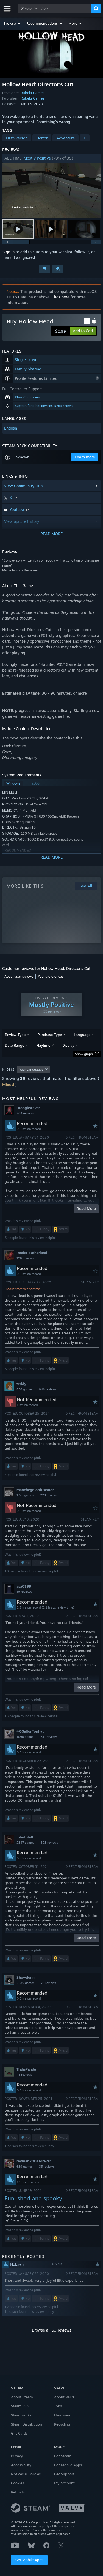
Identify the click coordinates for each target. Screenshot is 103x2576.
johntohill (25, 1837)
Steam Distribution (27, 2424)
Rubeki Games (32, 93)
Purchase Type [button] (50, 1035)
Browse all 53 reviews (52, 2330)
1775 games (25, 1495)
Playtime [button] (43, 1045)
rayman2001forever (34, 2161)
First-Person (17, 138)
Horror (42, 138)
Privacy (17, 2456)
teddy (21, 1384)
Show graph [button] (84, 1054)
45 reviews (24, 2075)
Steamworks (21, 2415)
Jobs (58, 2406)
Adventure (66, 138)
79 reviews (48, 1983)
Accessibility (21, 2465)
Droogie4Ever (28, 1108)
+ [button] (85, 138)
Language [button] (82, 1035)
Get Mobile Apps (29, 2560)
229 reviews (49, 1495)
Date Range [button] (15, 1045)
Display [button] (68, 1045)
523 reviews (49, 1843)
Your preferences (51, 976)
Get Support (64, 2474)
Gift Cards (19, 2433)
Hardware (62, 2415)
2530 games (25, 1983)
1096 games (25, 1737)
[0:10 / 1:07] (52, 190)
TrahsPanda (26, 2069)
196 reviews (25, 1258)
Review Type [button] (15, 1035)
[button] (12, 23)
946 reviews (48, 1389)
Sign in (9, 252)
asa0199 (24, 1586)
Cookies (17, 2483)
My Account (64, 2483)
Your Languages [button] (31, 1069)
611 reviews (49, 1737)
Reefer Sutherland (32, 1253)
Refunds (18, 2492)
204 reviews (25, 1113)
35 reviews (47, 2167)
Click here (61, 297)
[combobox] (55, 9)
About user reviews (19, 976)
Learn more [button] (85, 457)
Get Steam (63, 2456)
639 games (24, 2167)
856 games (24, 1389)
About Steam (22, 2397)
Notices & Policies (26, 2474)
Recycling (62, 2424)
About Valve (64, 2397)
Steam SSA (20, 2406)
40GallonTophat (30, 1731)
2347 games (25, 1843)
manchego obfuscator (35, 1490)
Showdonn (26, 1977)
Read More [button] (86, 1209)
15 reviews (24, 1592)
